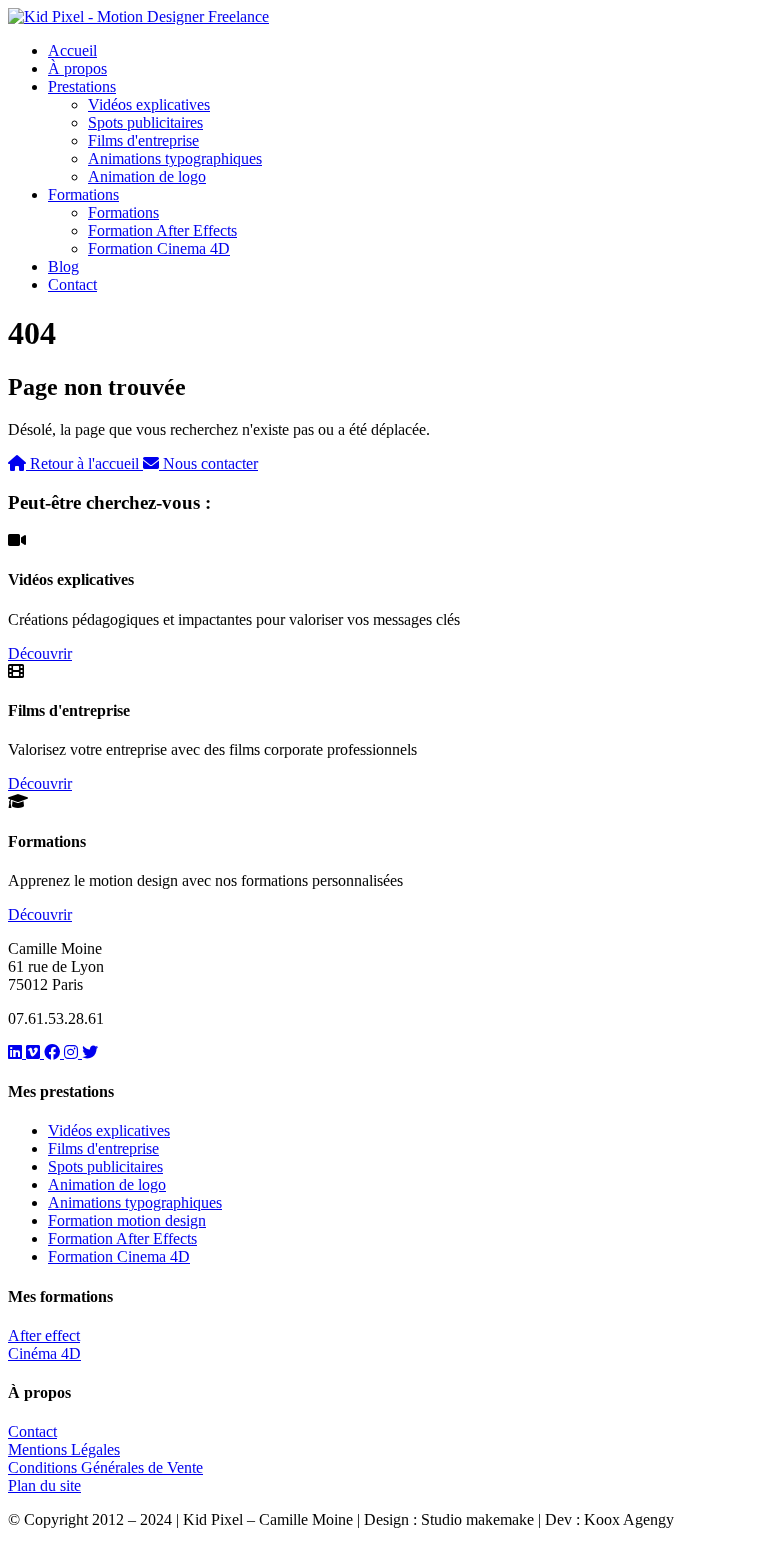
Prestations (82, 86)
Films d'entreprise (143, 140)
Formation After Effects (162, 230)
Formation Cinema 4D (159, 248)
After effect (44, 1335)
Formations (83, 194)
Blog (63, 266)
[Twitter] (90, 1052)
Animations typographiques (175, 158)
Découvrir (40, 653)
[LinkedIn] (17, 1052)
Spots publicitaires (145, 122)
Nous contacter (208, 463)
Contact (72, 284)
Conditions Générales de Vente (105, 1467)
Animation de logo (147, 176)
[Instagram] (73, 1052)
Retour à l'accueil (84, 463)
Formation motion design (127, 1220)
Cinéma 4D (44, 1353)
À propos (77, 68)
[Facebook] (54, 1052)
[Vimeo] (35, 1052)
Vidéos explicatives (149, 104)
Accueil (72, 50)
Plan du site (44, 1485)
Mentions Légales (64, 1449)
